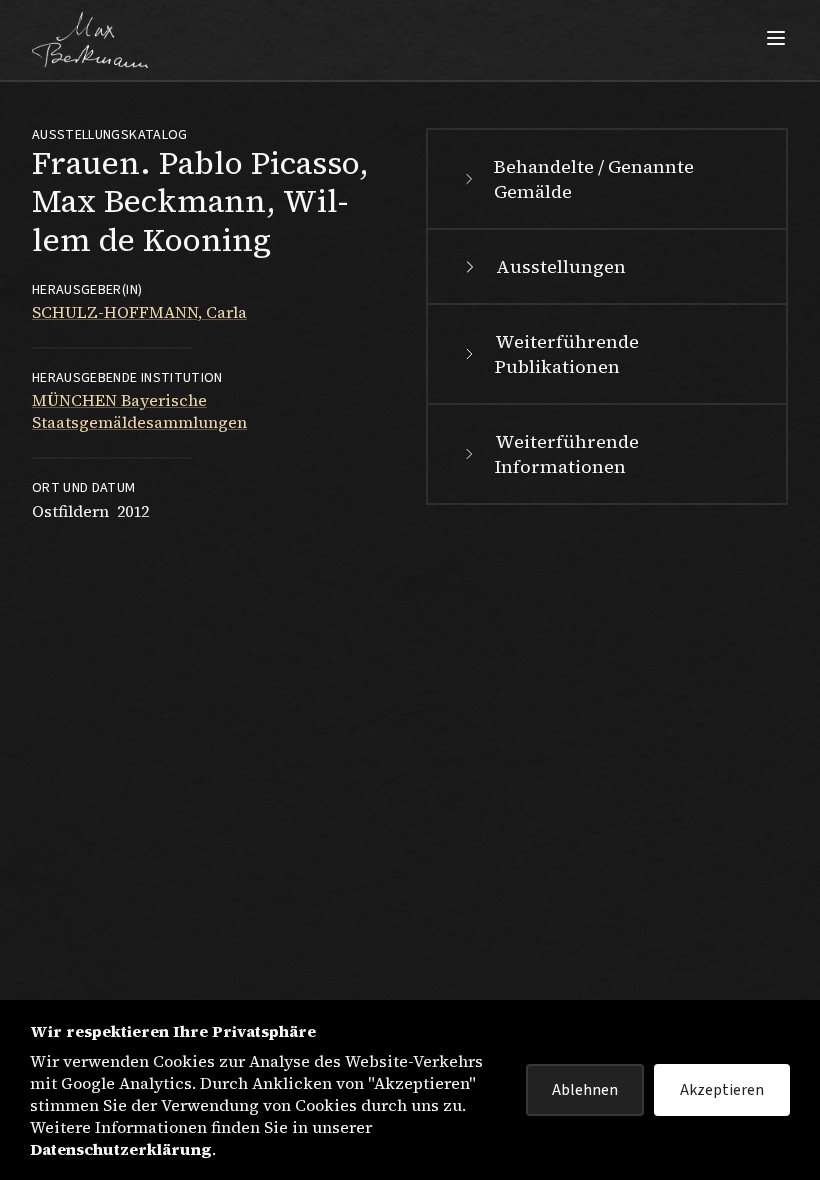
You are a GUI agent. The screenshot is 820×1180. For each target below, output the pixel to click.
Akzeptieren (722, 1090)
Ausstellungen (561, 266)
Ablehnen (585, 1090)
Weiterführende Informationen (567, 454)
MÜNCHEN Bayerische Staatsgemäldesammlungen (139, 411)
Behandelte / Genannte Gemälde (594, 179)
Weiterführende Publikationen (567, 354)
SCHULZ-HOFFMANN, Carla (139, 312)
